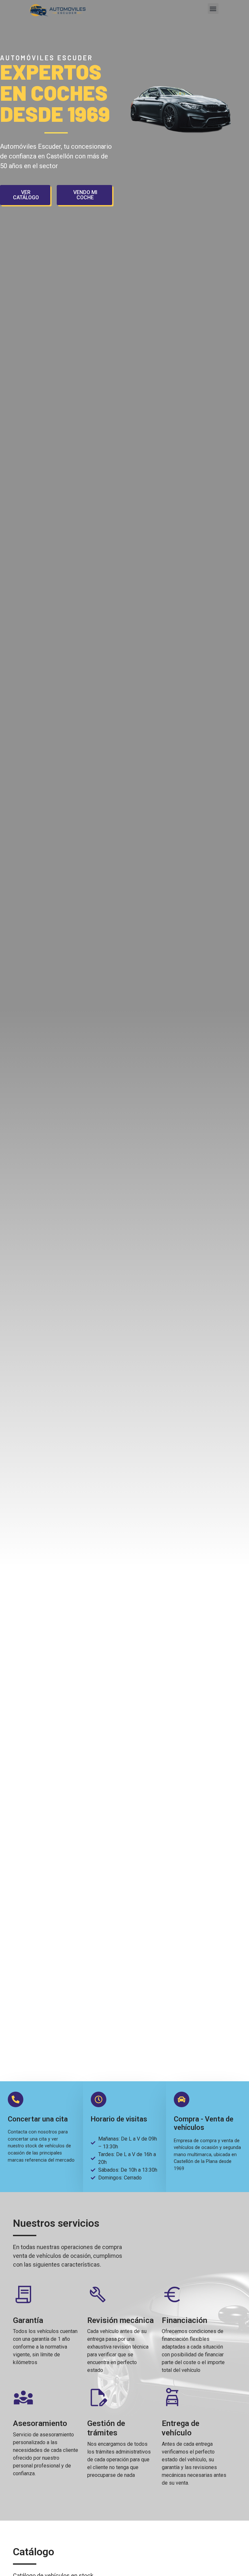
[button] (213, 9)
